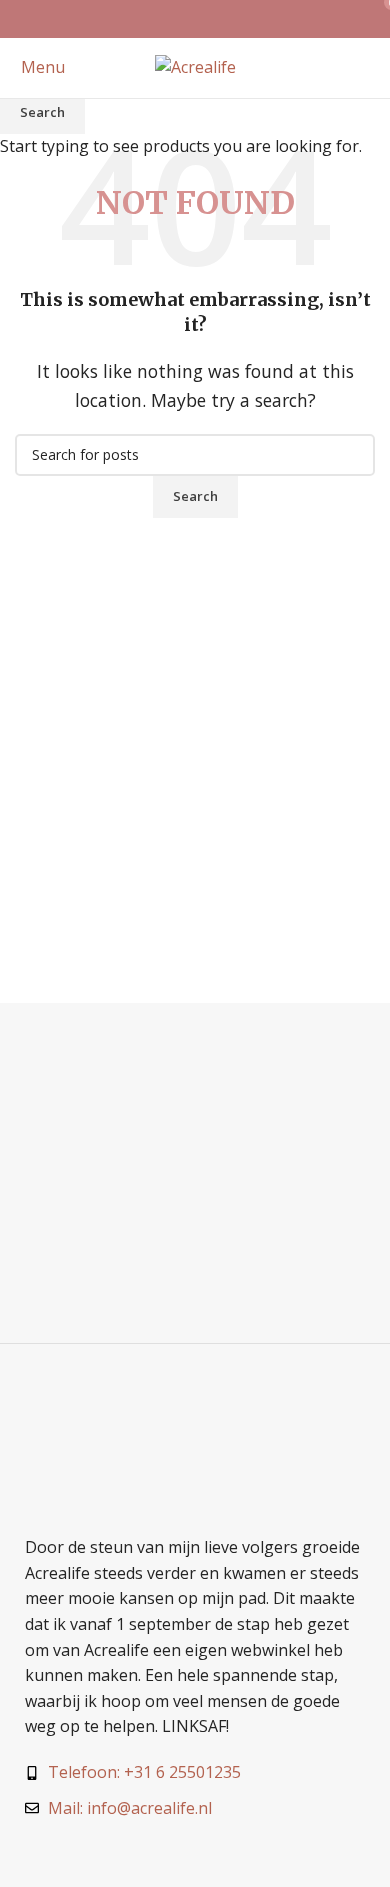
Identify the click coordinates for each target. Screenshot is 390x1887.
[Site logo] (195, 66)
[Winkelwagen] (374, 67)
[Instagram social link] (194, 19)
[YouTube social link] (220, 19)
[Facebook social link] (169, 19)
